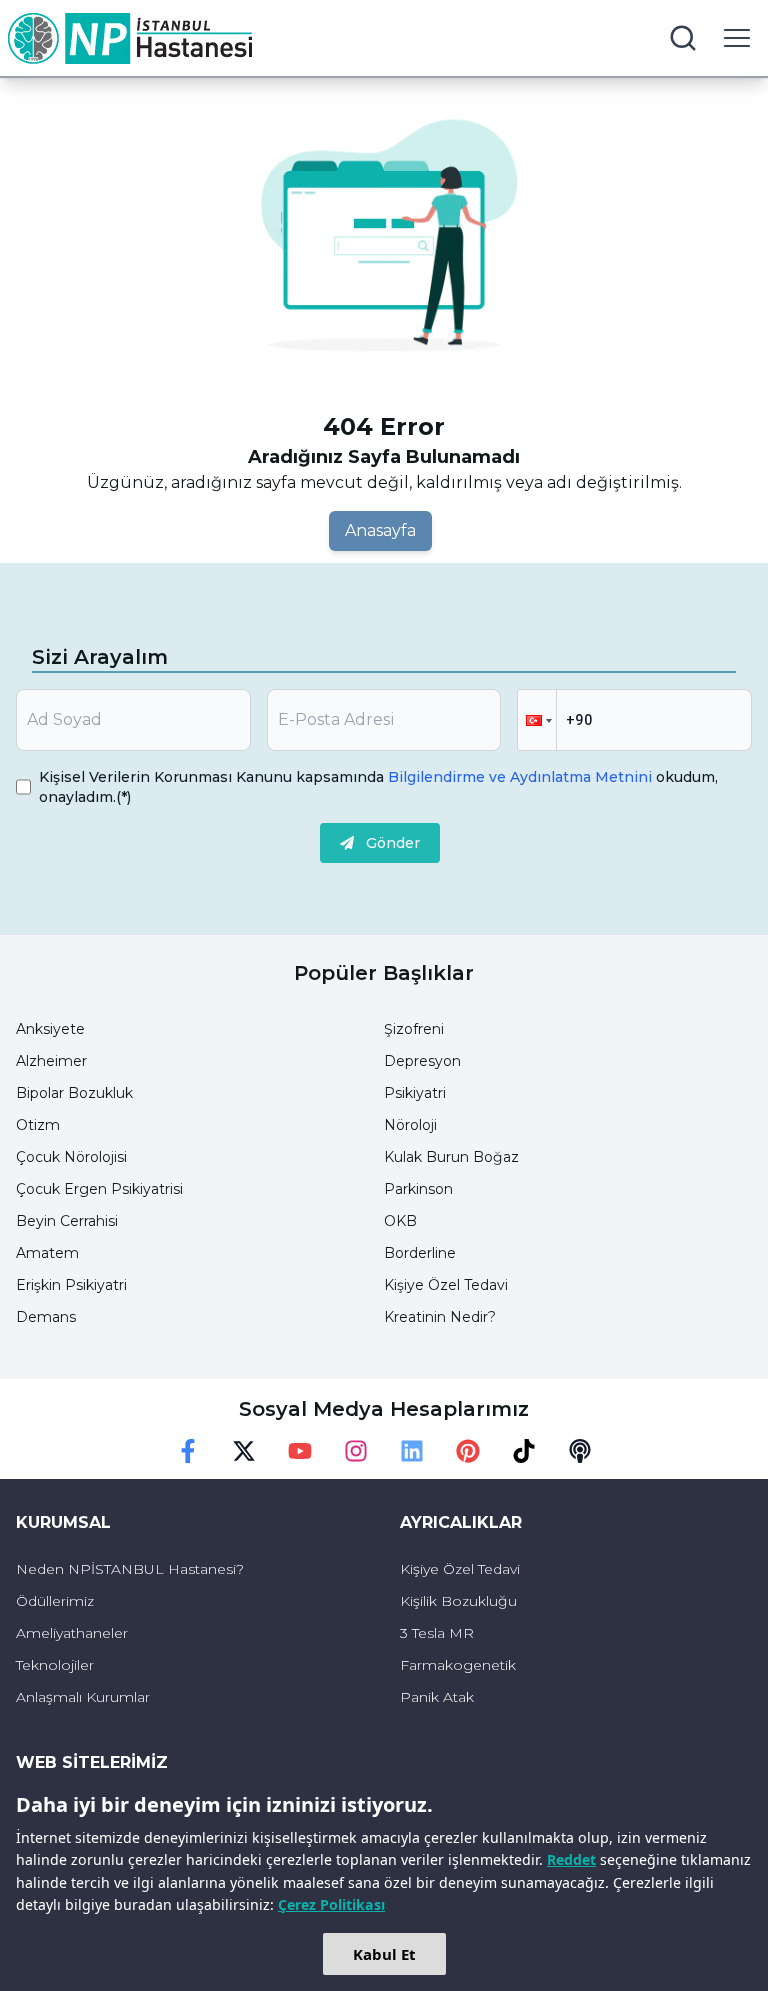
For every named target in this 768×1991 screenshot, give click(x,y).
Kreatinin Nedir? (440, 1317)
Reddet (571, 1859)
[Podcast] (580, 1451)
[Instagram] (356, 1451)
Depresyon (422, 1061)
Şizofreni (414, 1029)
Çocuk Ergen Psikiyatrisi (99, 1189)
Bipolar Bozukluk (74, 1093)
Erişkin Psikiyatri (71, 1285)
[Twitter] (244, 1451)
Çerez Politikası (331, 1904)
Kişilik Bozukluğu (458, 1601)
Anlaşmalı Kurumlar (83, 1697)
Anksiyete (50, 1029)
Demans (46, 1317)
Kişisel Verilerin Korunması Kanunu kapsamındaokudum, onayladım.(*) (378, 787)
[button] (537, 720)
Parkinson (418, 1189)
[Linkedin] (412, 1451)
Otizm (38, 1125)
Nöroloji (410, 1125)
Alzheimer (51, 1061)
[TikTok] (524, 1451)
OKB (400, 1221)
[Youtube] (300, 1451)
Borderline (420, 1253)
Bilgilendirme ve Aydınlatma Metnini (520, 777)
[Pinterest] (468, 1451)
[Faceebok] (188, 1451)
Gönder (393, 843)
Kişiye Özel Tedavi (446, 1285)
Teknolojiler (55, 1665)
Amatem (47, 1253)
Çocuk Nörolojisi (71, 1157)
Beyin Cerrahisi (67, 1221)
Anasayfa (380, 530)
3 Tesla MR (437, 1633)
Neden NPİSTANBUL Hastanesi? (130, 1569)
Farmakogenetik (458, 1665)
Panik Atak (437, 1697)
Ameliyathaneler (72, 1633)
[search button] (683, 38)
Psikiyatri (415, 1093)
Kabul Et (384, 1954)
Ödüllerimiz (55, 1601)
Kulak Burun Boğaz (451, 1157)
